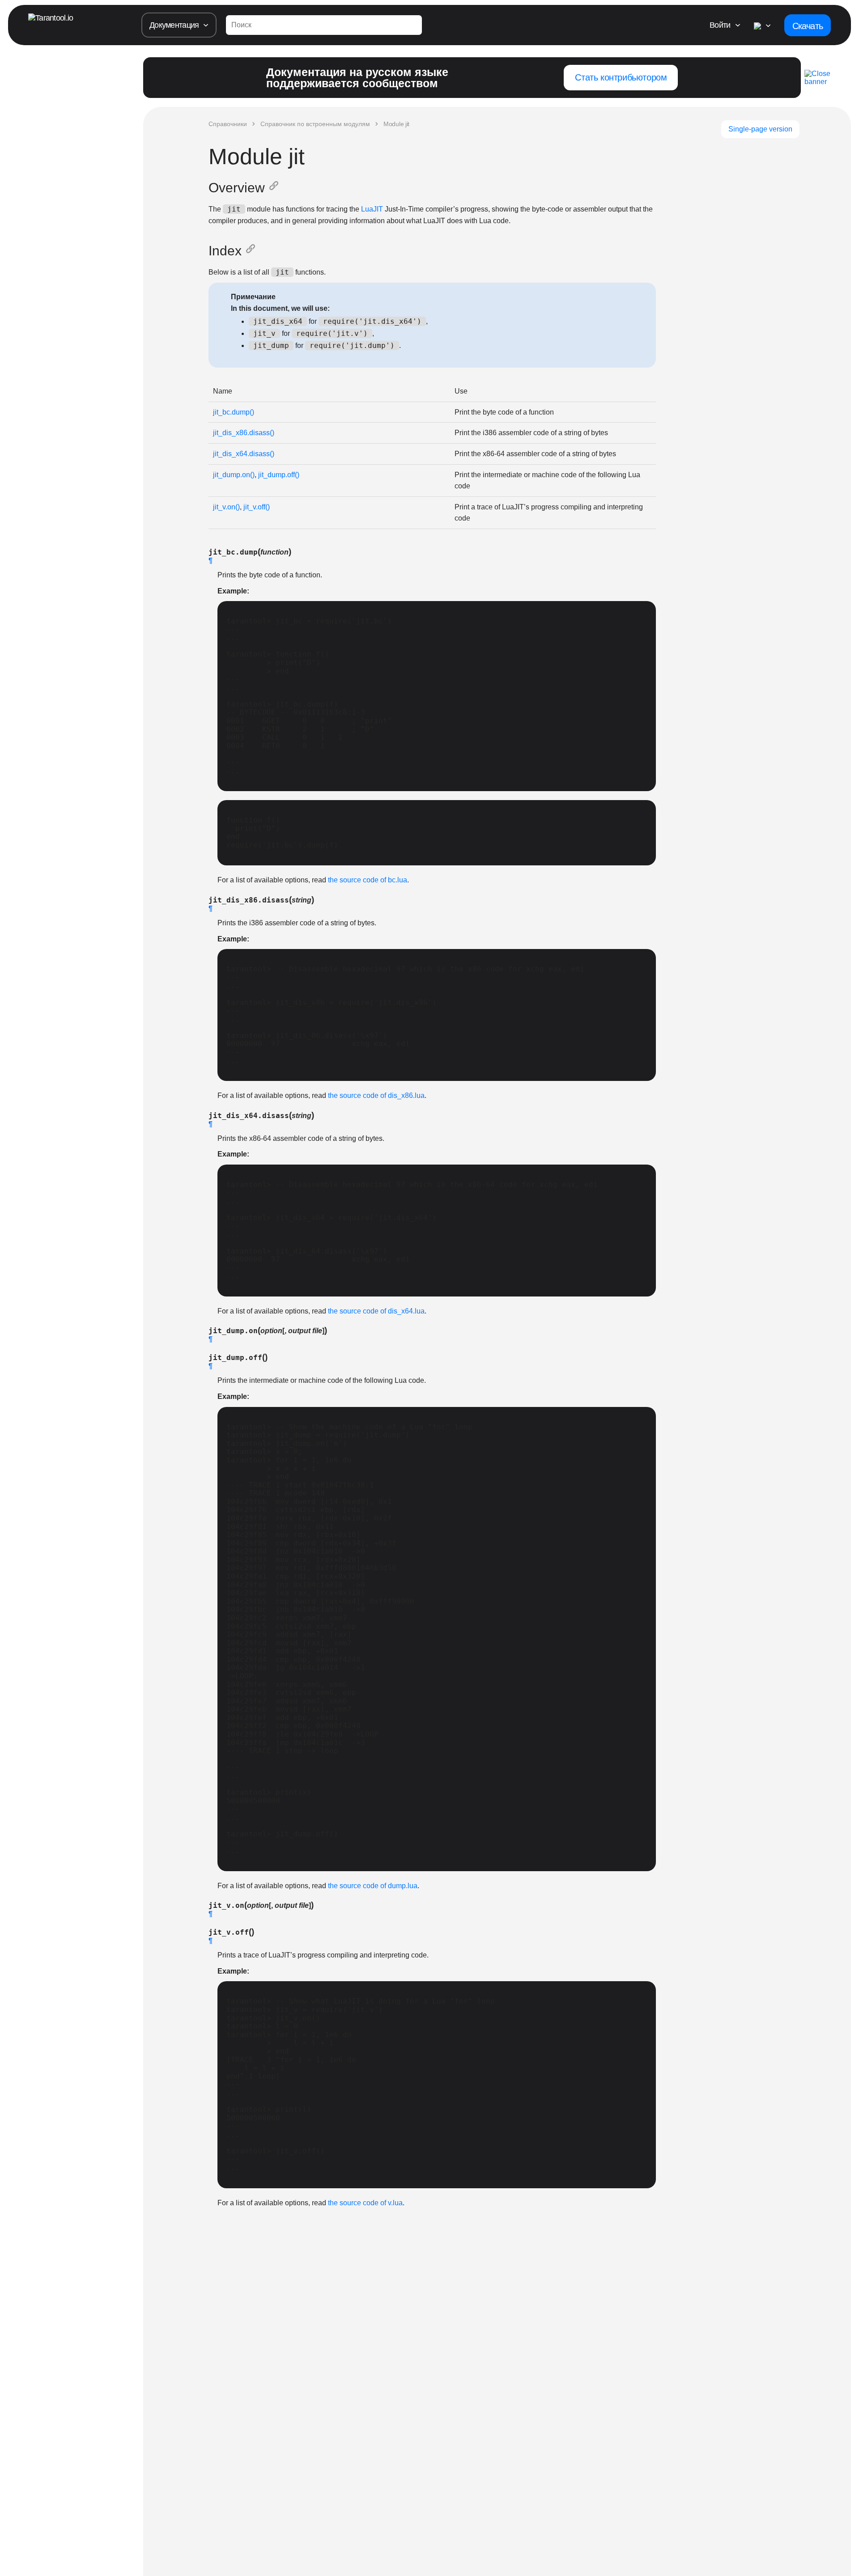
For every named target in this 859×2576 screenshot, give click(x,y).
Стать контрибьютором (621, 77)
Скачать (808, 26)
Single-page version (760, 129)
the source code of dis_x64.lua (376, 1311)
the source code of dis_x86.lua (376, 1095)
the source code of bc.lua (368, 880)
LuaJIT (372, 209)
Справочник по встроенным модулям (315, 124)
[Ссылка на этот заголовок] (276, 188)
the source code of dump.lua (373, 1886)
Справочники (228, 124)
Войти (720, 25)
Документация (174, 25)
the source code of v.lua (365, 2203)
